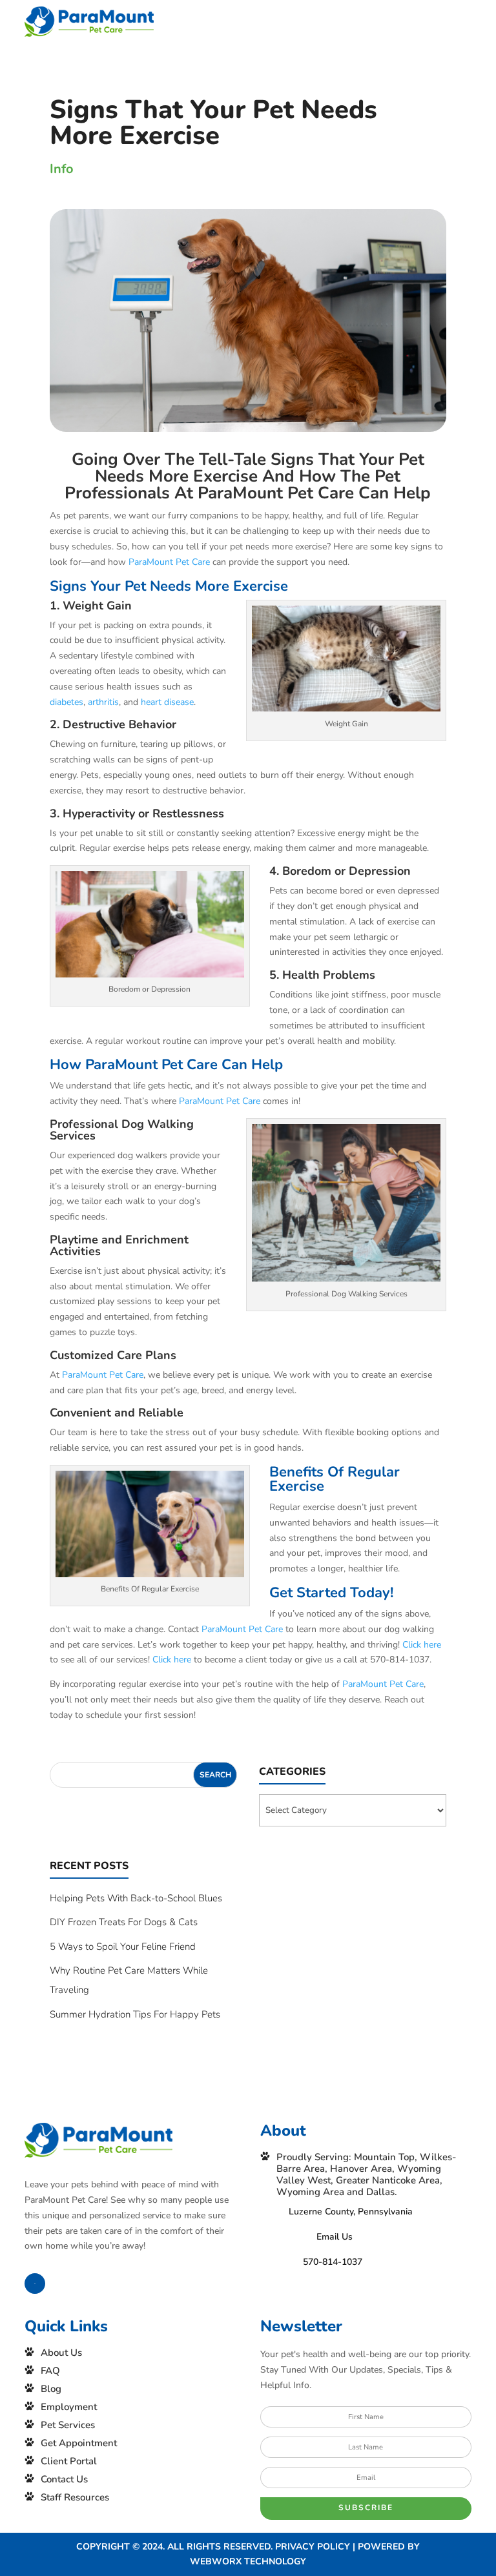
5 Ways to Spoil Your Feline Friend (123, 1947)
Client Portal (69, 2461)
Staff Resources (75, 2497)
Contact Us (64, 2479)
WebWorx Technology (248, 2561)
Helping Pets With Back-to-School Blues (136, 1898)
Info (62, 169)
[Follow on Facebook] (35, 2284)
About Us (61, 2353)
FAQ (50, 2371)
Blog (51, 2389)
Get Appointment (79, 2443)
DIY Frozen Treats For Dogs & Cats (124, 1922)
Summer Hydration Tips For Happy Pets (135, 2014)
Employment (69, 2407)
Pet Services (68, 2425)
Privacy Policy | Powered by (347, 2547)
